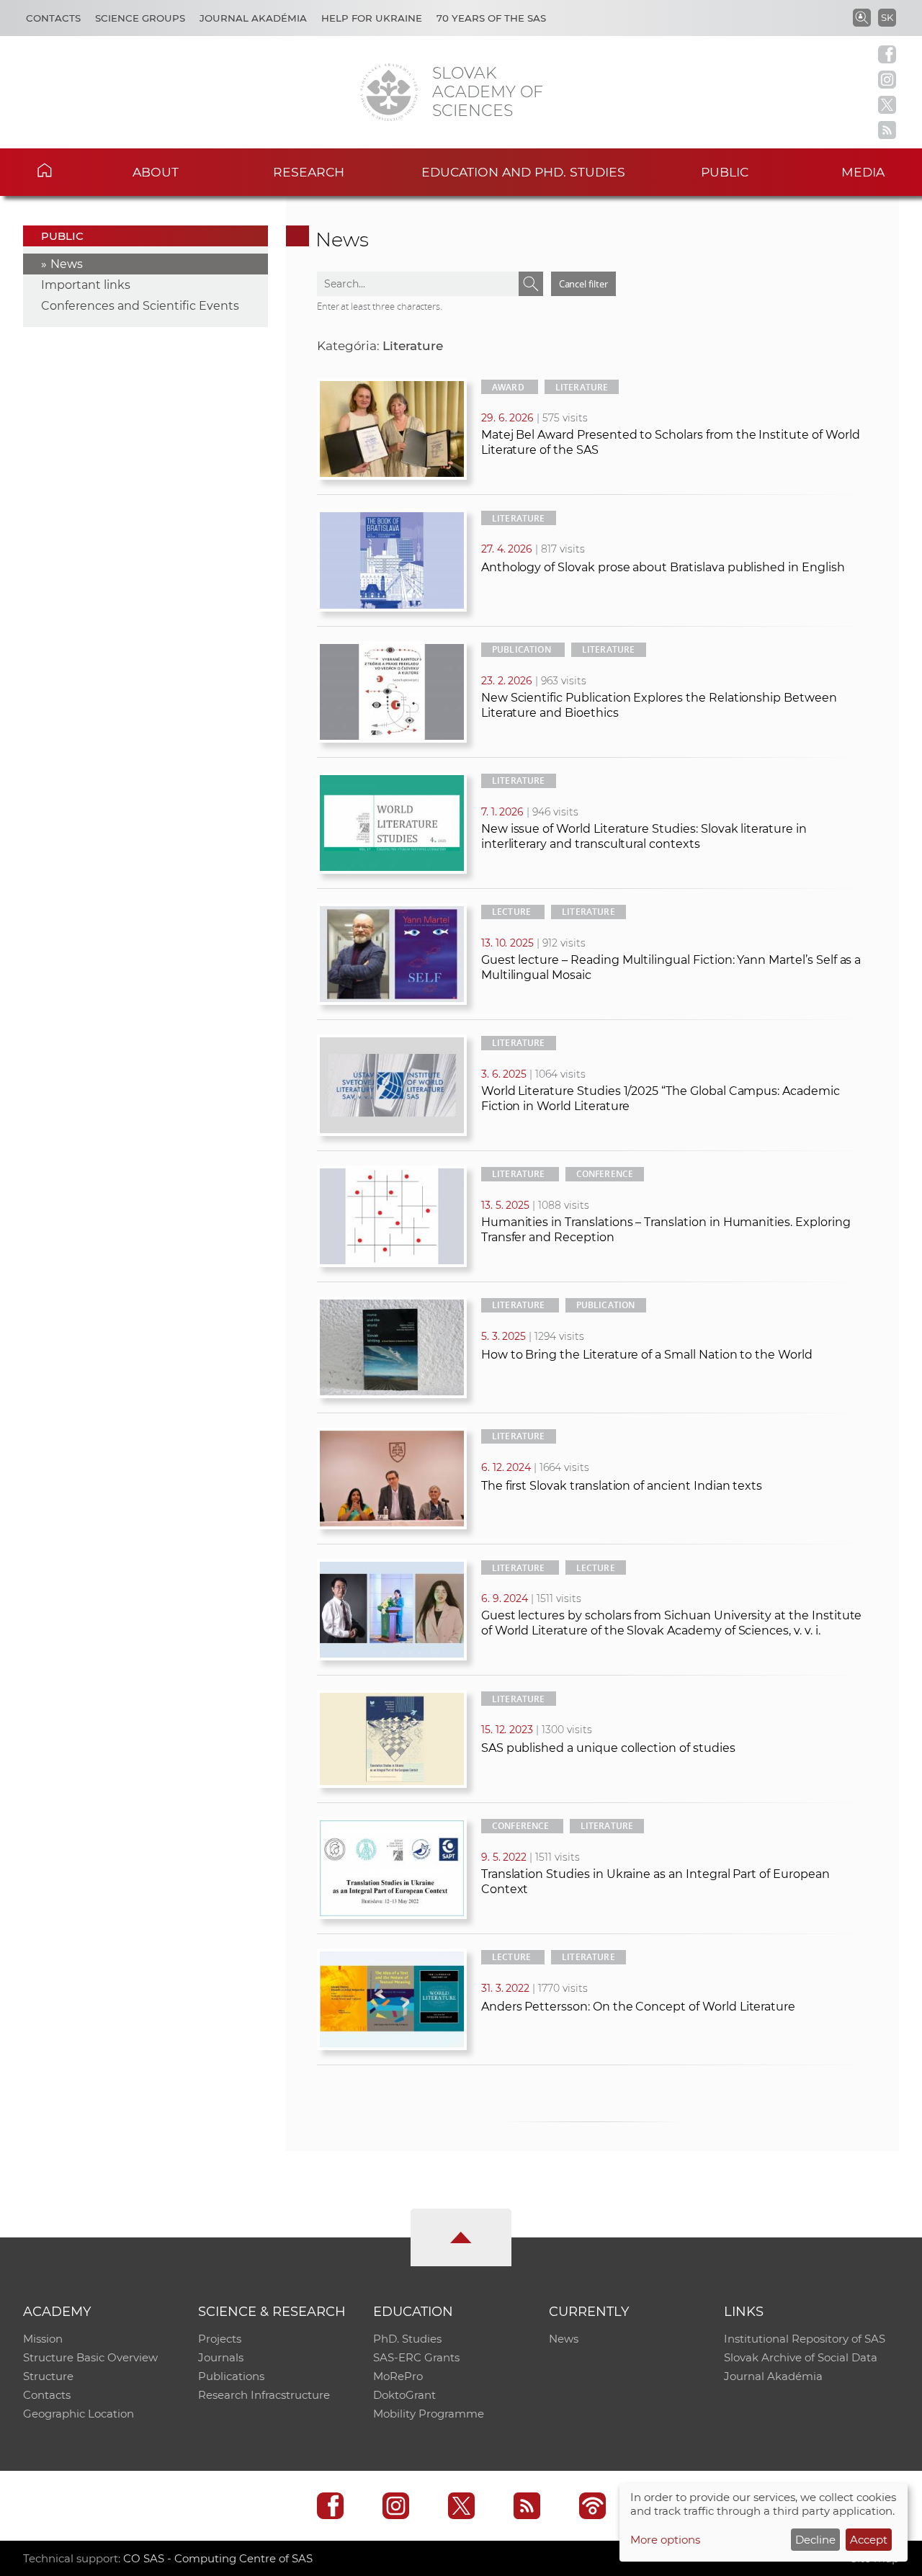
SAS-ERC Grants (416, 2357)
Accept (869, 2540)
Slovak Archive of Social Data (801, 2357)
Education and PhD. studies (523, 172)
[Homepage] (389, 92)
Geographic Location (79, 2414)
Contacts (53, 18)
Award (508, 387)
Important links (86, 285)
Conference (605, 1174)
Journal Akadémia (253, 18)
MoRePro (398, 2376)
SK (887, 17)
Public (725, 172)
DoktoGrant (404, 2395)
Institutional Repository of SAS (805, 2339)
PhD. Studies (407, 2339)
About (156, 172)
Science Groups (140, 18)
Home (66, 170)
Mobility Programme (429, 2414)
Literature (582, 387)
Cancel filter (583, 284)
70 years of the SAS (491, 18)
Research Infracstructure (264, 2395)
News (67, 264)
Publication (522, 649)
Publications (231, 2376)
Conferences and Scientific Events (140, 306)
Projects (220, 2339)
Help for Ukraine (372, 18)
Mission (43, 2339)
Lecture (511, 912)
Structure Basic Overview (90, 2357)
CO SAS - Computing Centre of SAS (218, 2558)
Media (863, 172)
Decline (815, 2540)
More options (665, 2540)
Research (309, 172)
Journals (221, 2357)
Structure (48, 2376)
